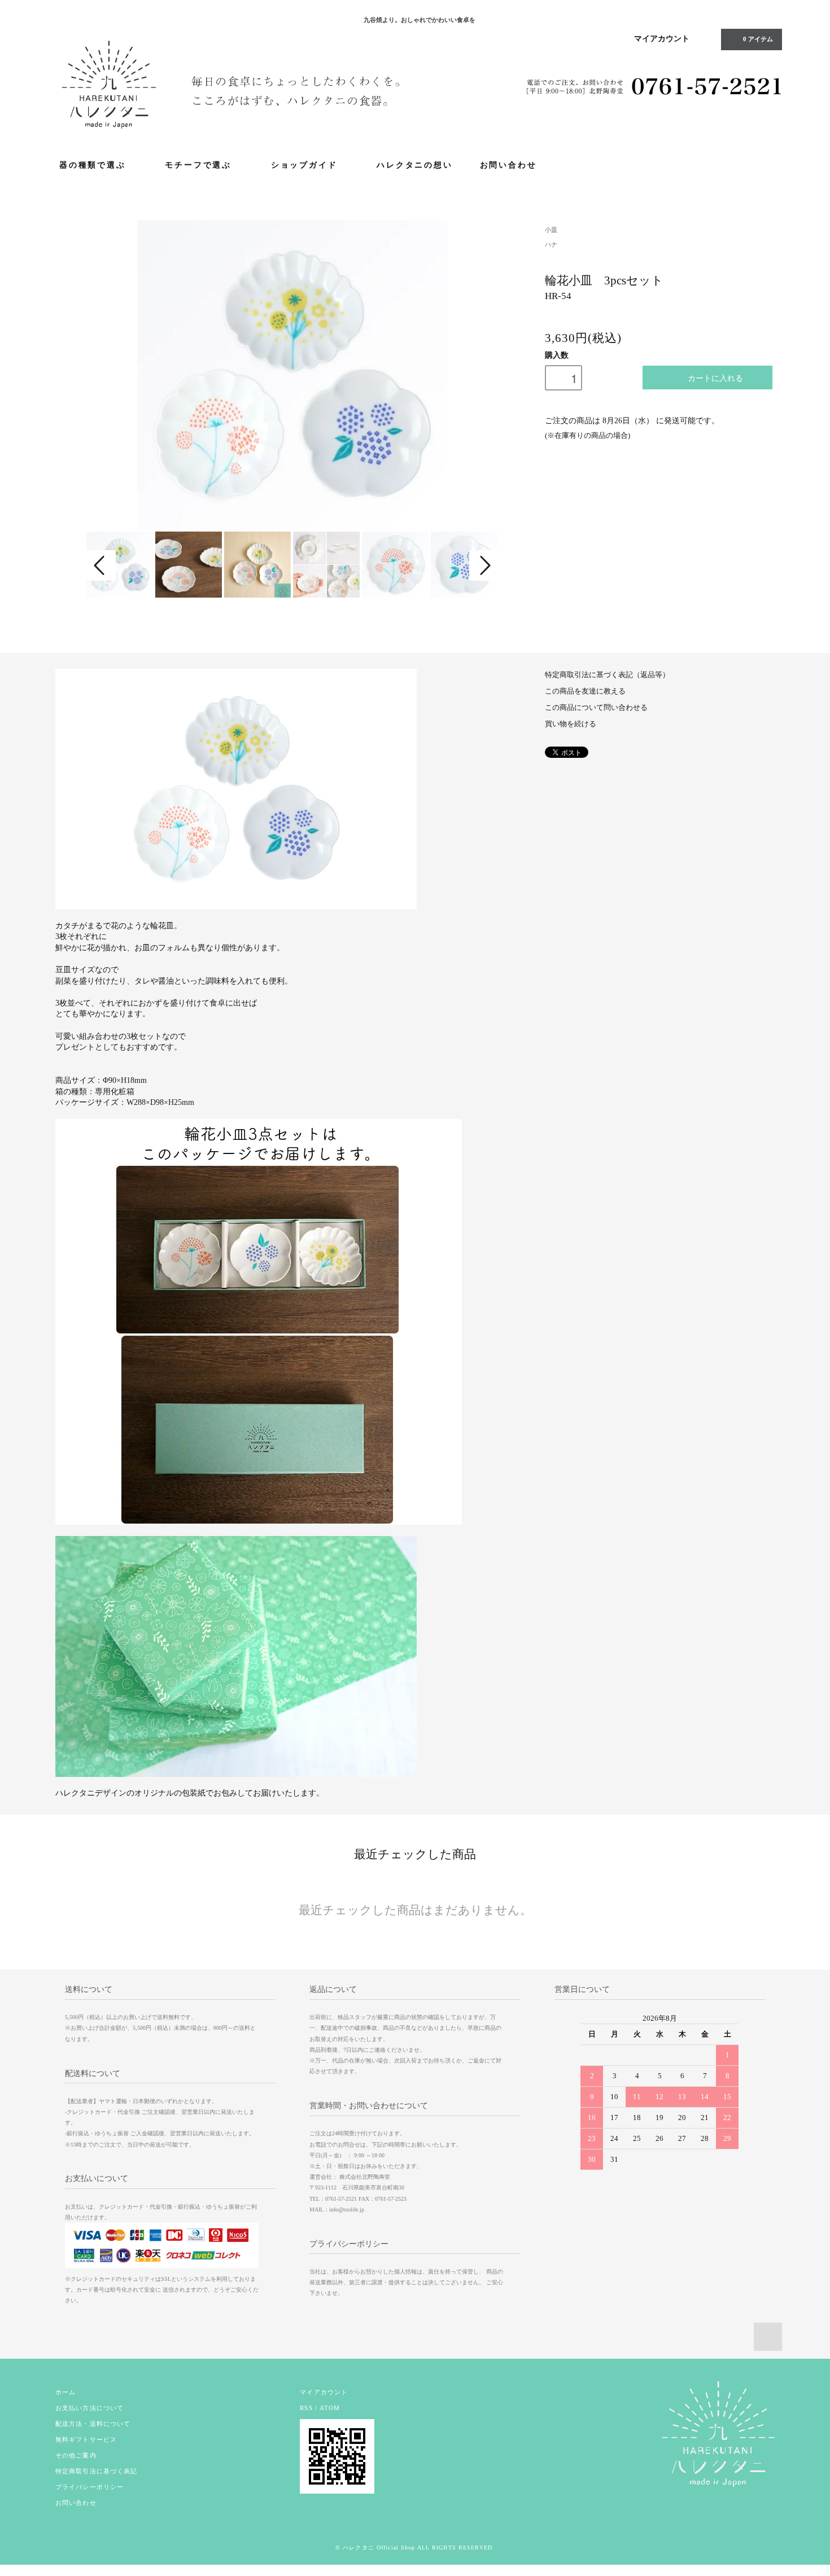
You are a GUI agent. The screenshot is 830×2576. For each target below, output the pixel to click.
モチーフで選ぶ (200, 164)
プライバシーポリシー (89, 2487)
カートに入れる (715, 378)
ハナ (551, 244)
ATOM (330, 2408)
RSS (306, 2408)
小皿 (551, 230)
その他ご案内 (76, 2455)
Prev (101, 565)
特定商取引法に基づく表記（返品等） (607, 675)
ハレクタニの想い (414, 164)
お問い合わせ (508, 164)
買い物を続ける (571, 724)
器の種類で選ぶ (94, 164)
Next (484, 565)
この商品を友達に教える (585, 691)
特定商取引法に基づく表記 (96, 2471)
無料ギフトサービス (86, 2439)
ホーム (65, 2392)
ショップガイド (306, 164)
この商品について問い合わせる (596, 708)
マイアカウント (662, 39)
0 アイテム (757, 39)
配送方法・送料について (93, 2424)
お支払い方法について (89, 2408)
